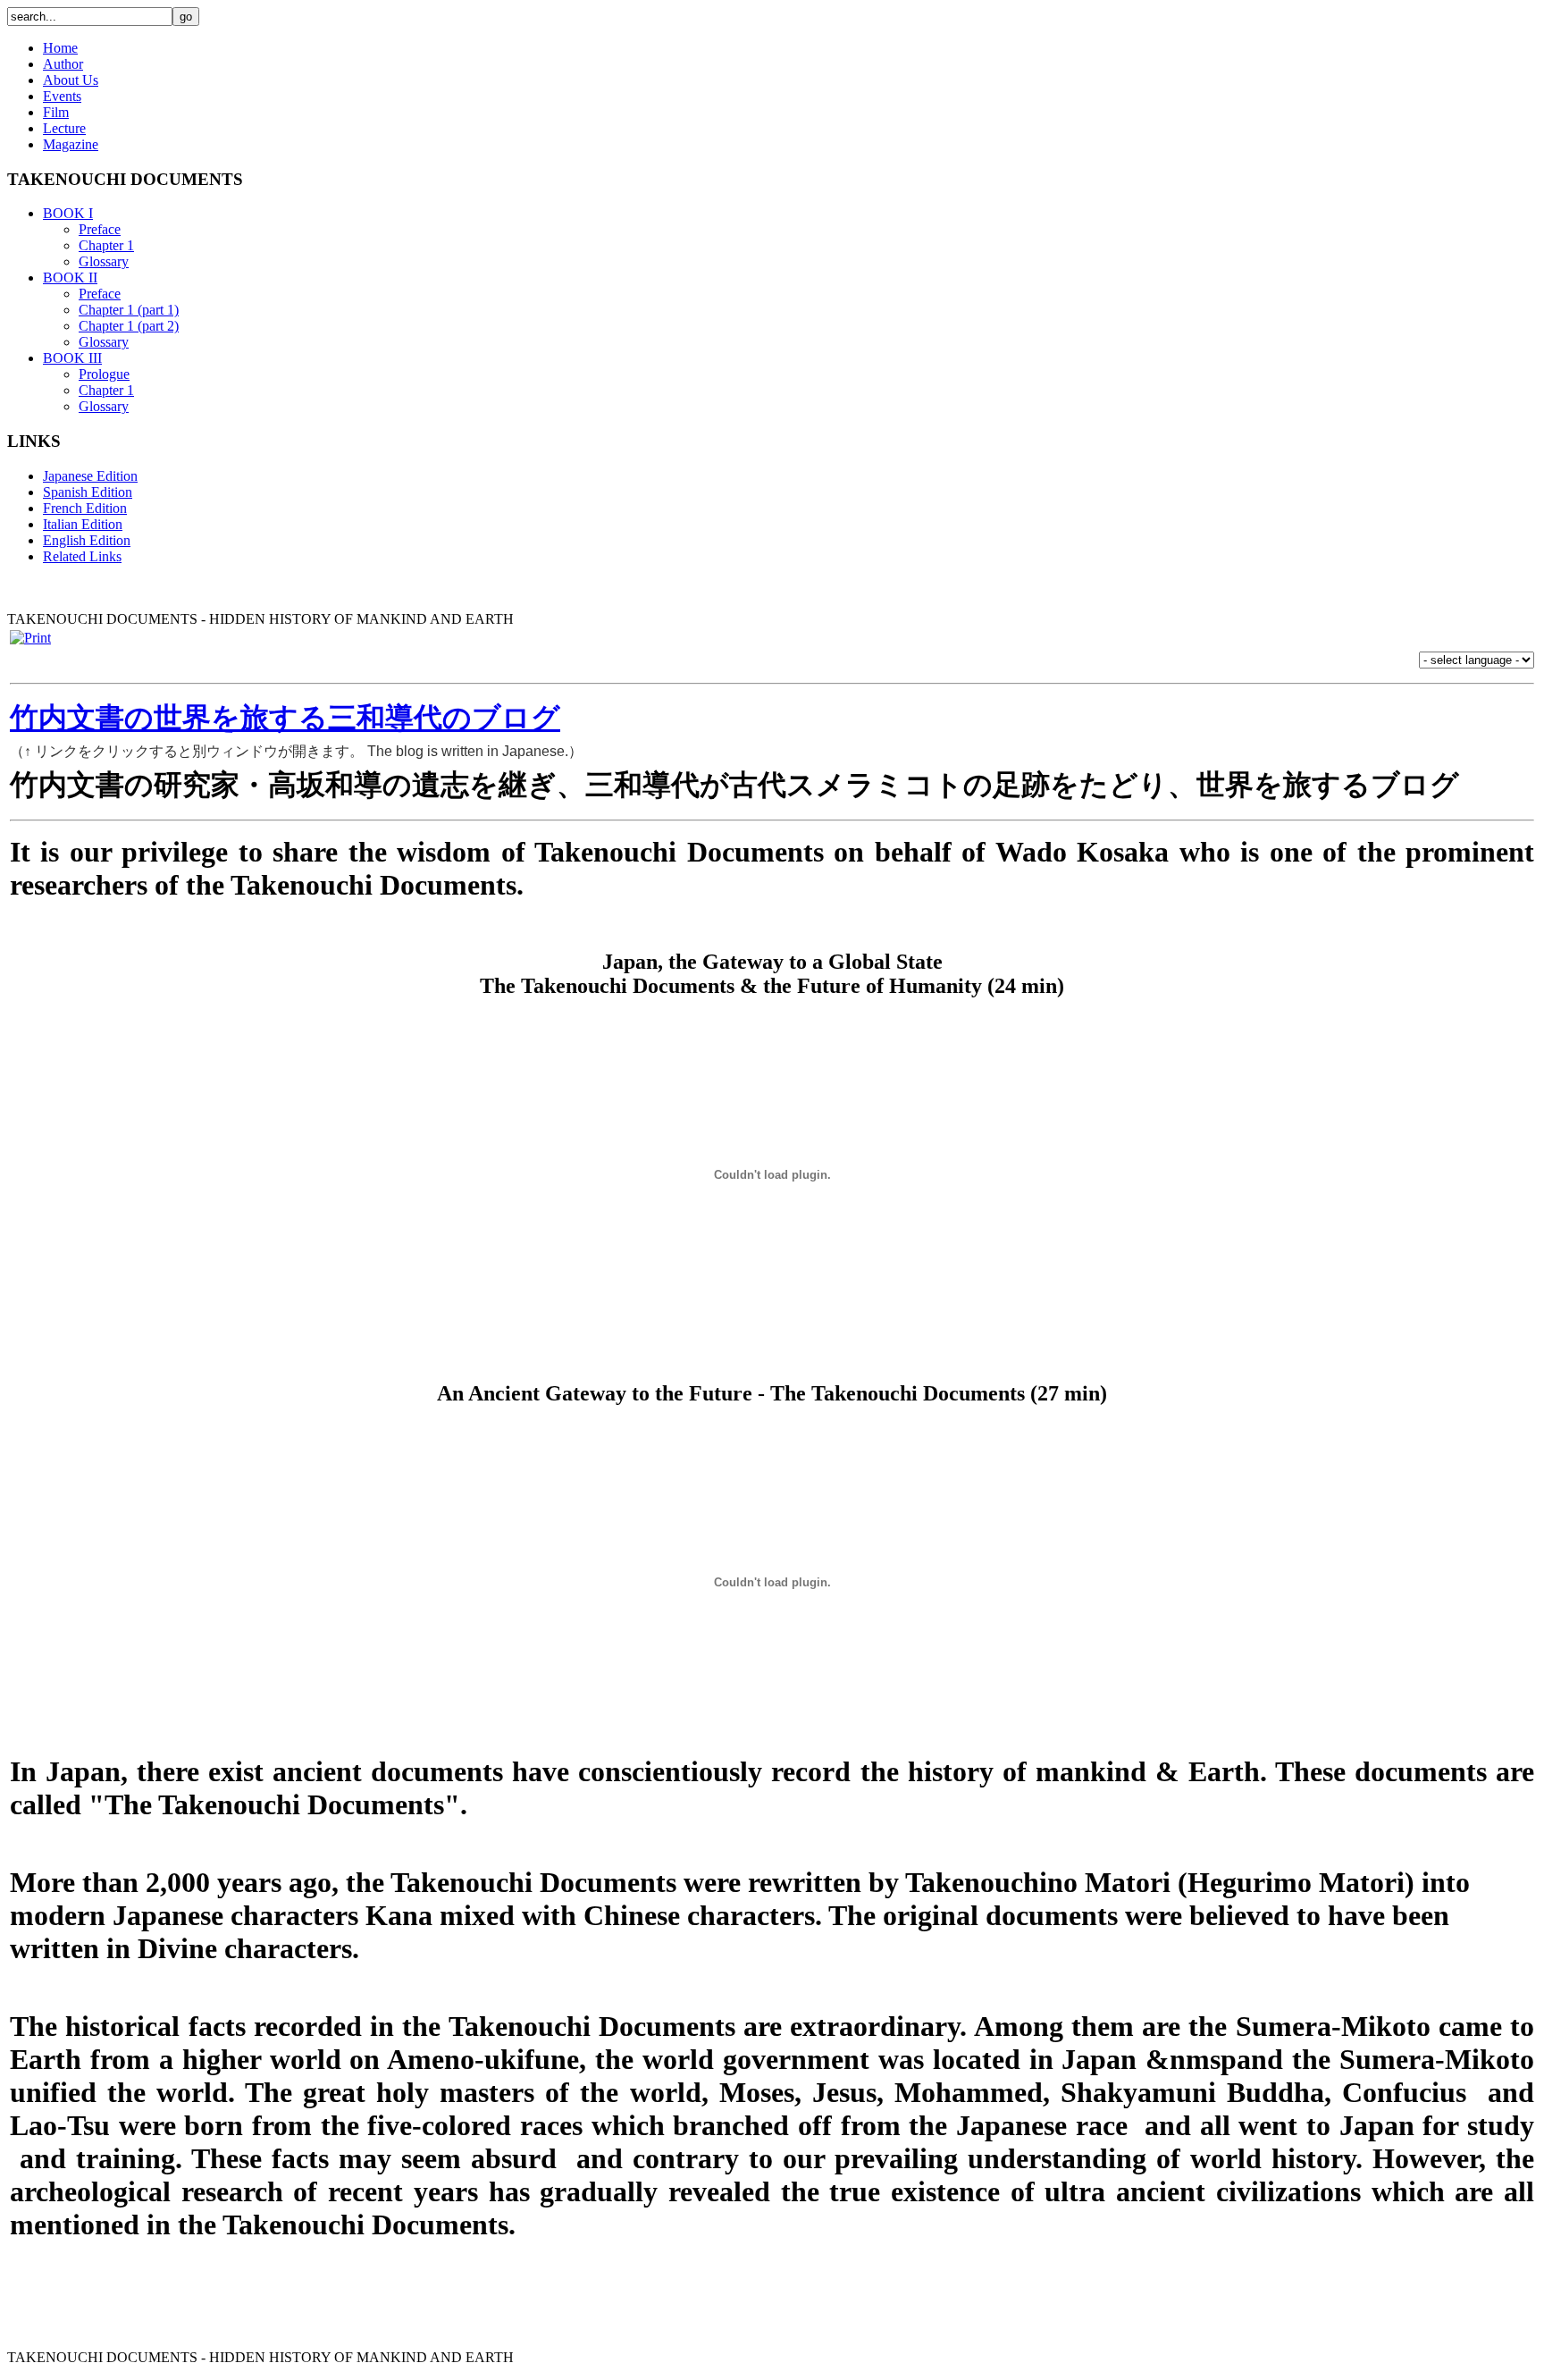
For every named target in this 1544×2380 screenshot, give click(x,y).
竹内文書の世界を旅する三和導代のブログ (285, 718)
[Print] (30, 638)
